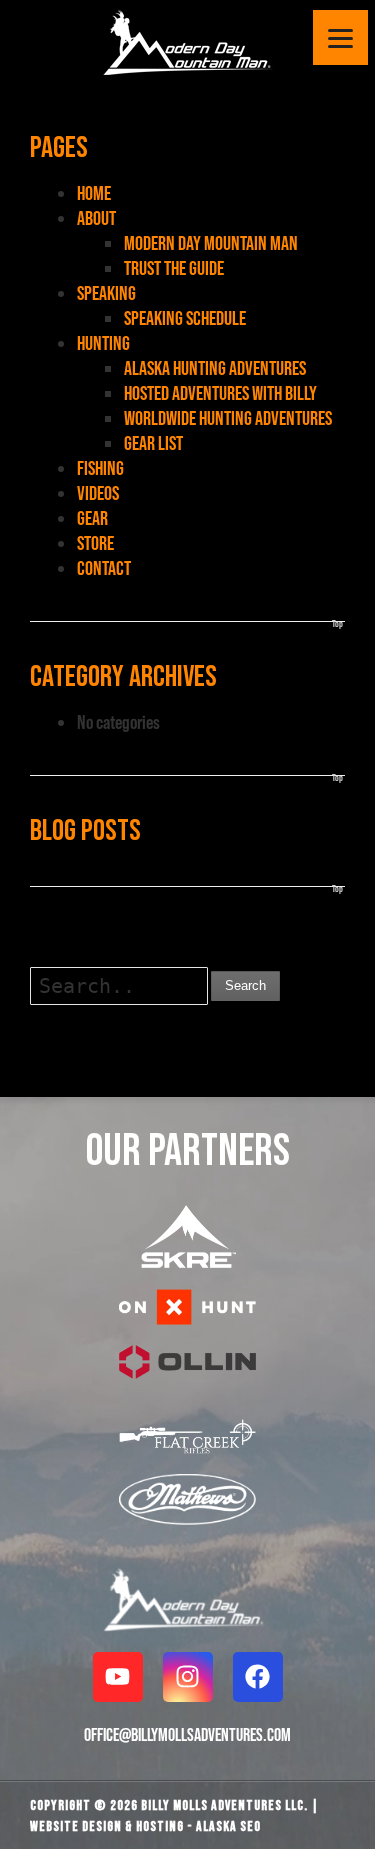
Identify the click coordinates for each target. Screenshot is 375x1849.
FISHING (100, 468)
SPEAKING (106, 293)
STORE (95, 543)
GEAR (92, 518)
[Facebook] (258, 1677)
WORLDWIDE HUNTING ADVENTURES (228, 418)
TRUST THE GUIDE (174, 268)
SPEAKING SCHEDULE (185, 318)
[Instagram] (188, 1677)
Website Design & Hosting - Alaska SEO (145, 1826)
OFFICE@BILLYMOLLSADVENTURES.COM (187, 1734)
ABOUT (96, 218)
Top (337, 623)
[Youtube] (118, 1677)
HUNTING (103, 343)
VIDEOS (98, 493)
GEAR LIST (153, 443)
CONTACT (104, 568)
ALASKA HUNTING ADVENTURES (215, 368)
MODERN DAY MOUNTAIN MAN (211, 243)
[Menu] (340, 37)
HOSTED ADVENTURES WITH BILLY (220, 393)
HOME (94, 193)
